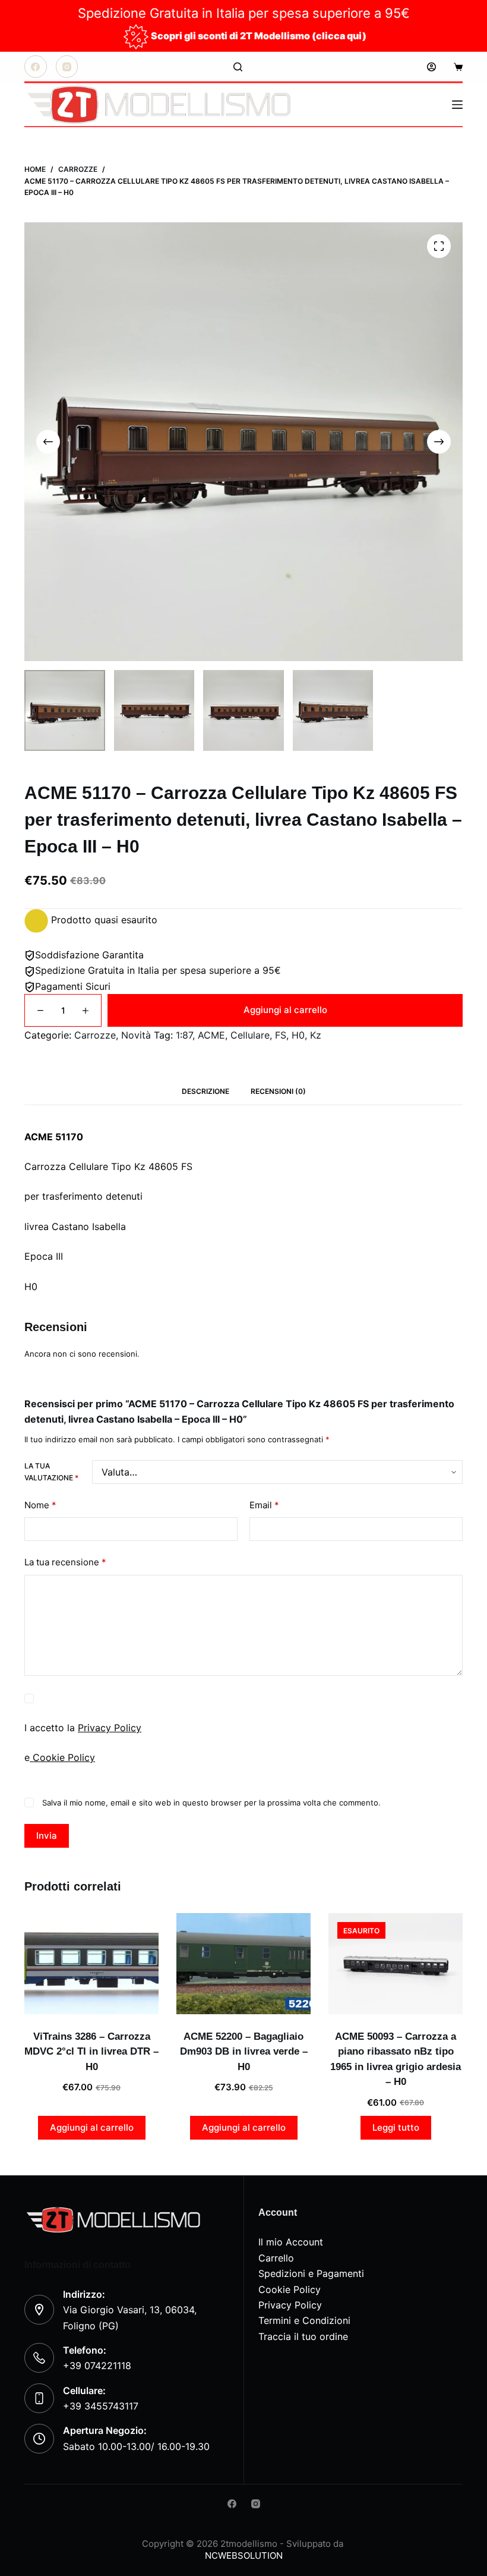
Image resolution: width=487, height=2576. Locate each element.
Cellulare (250, 1035)
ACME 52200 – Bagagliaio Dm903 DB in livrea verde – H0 (244, 2052)
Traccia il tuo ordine (303, 2336)
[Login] (431, 67)
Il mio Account (291, 2242)
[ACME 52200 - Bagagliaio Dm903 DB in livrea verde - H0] (243, 1964)
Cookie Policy (62, 1757)
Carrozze (95, 1035)
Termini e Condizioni (304, 2320)
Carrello (276, 2258)
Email (264, 1505)
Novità (136, 1035)
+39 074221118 (97, 2366)
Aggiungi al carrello (285, 1010)
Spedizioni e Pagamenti (311, 2273)
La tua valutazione (51, 1472)
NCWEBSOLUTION (244, 2555)
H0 (298, 1035)
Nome (40, 1505)
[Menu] (457, 105)
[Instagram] (67, 67)
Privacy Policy (110, 1728)
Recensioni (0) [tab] (278, 1091)
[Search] (238, 67)
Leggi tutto (396, 2127)
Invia (47, 1836)
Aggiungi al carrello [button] (92, 2127)
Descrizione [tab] (205, 1091)
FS (281, 1035)
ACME (211, 1035)
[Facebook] (36, 67)
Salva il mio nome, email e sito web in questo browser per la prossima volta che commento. (211, 1803)
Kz (316, 1035)
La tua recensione (65, 1562)
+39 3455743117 (101, 2406)
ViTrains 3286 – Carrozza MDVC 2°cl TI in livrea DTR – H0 (91, 2052)
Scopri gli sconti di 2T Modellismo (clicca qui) (259, 36)
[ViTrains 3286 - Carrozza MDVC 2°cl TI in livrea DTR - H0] (91, 1964)
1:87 (184, 1035)
